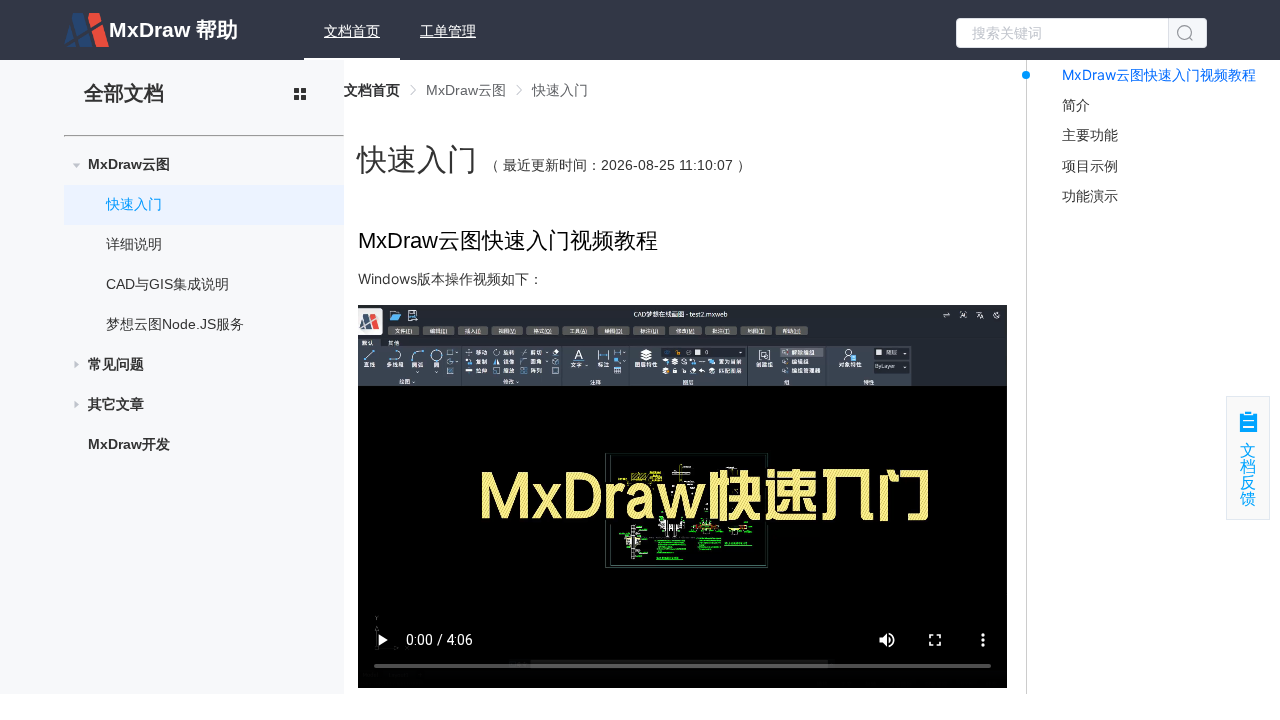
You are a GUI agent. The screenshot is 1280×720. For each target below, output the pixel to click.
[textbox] (1062, 33)
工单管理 (448, 31)
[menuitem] (352, 30)
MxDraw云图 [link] (466, 90)
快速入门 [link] (560, 90)
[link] (372, 90)
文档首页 (352, 31)
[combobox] (1081, 31)
